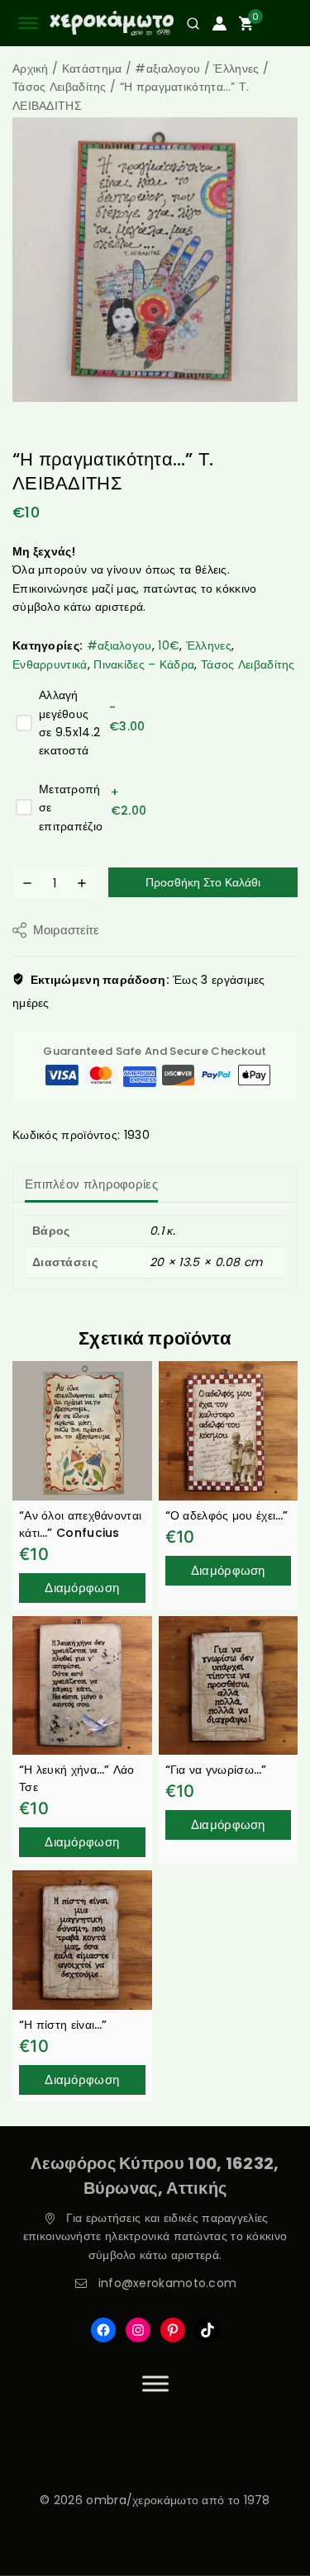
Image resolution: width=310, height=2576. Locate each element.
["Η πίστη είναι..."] (82, 1940)
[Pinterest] (173, 2330)
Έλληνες (209, 645)
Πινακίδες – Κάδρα (144, 664)
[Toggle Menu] (155, 2383)
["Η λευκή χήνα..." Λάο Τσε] (82, 1686)
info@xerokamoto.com (168, 2283)
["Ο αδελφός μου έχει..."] (229, 1431)
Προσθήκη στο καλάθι (203, 882)
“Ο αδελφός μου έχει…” (227, 1515)
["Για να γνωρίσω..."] (229, 1686)
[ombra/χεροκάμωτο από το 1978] (112, 24)
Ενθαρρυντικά (50, 664)
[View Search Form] (187, 24)
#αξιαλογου (119, 645)
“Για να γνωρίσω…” (216, 1770)
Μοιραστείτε (66, 930)
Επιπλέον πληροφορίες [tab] (91, 1184)
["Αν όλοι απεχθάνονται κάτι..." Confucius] (82, 1431)
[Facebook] (103, 2330)
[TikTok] (207, 2330)
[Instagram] (138, 2330)
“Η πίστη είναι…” (63, 2025)
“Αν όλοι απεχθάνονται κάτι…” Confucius (80, 1524)
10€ (169, 645)
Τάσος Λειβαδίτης (248, 664)
